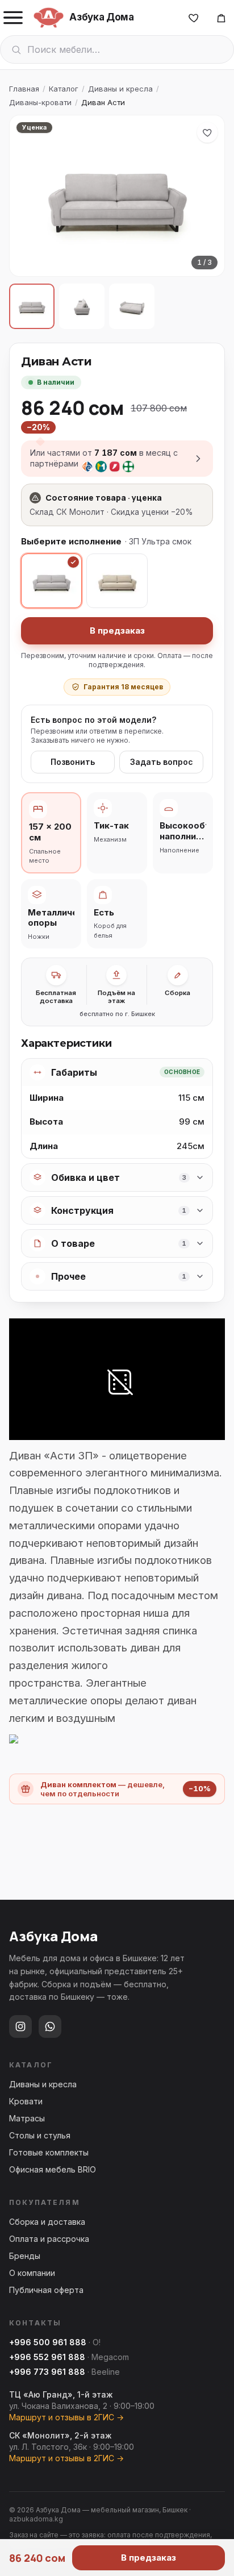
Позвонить (73, 762)
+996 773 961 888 (47, 2372)
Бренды (25, 2256)
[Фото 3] (132, 306)
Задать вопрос (162, 762)
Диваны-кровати (40, 102)
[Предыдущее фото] (28, 196)
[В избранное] (207, 132)
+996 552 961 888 (47, 2357)
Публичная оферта (46, 2290)
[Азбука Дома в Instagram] (20, 2026)
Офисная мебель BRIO (53, 2169)
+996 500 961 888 (48, 2342)
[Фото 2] (82, 306)
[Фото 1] (32, 306)
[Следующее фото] (206, 196)
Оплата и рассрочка (49, 2239)
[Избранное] (194, 18)
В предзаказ (117, 631)
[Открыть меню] (13, 18)
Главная (24, 89)
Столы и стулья (40, 2135)
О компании (32, 2273)
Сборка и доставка (47, 2222)
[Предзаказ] (221, 18)
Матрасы (27, 2118)
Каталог (64, 89)
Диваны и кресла (120, 89)
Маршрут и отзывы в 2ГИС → (66, 2417)
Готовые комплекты (49, 2152)
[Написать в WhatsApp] (50, 2026)
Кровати (26, 2101)
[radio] (51, 581)
